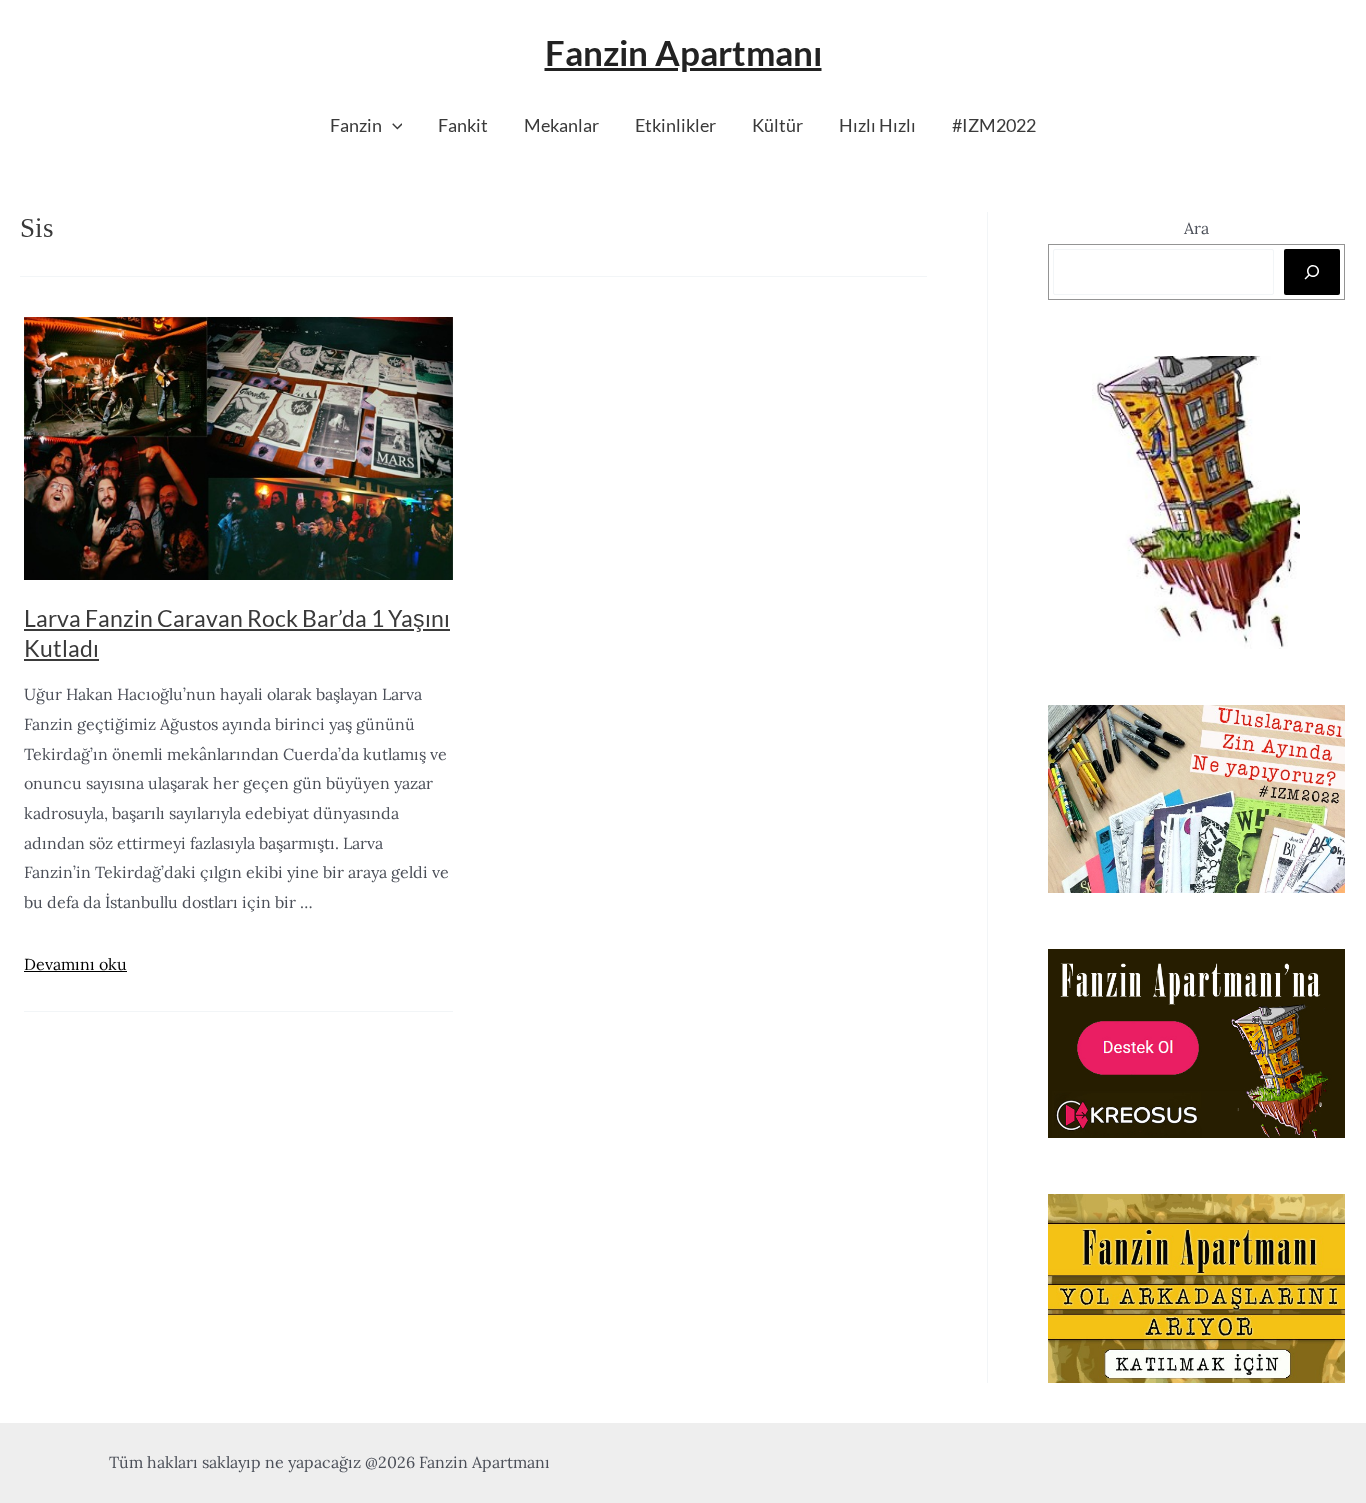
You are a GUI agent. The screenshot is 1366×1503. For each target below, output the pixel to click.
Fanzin (356, 125)
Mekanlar (561, 125)
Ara (1196, 228)
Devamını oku (75, 964)
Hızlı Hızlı (877, 125)
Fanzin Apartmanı (683, 52)
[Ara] (1312, 272)
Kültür (777, 125)
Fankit (463, 125)
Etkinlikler (675, 125)
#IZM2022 (994, 125)
